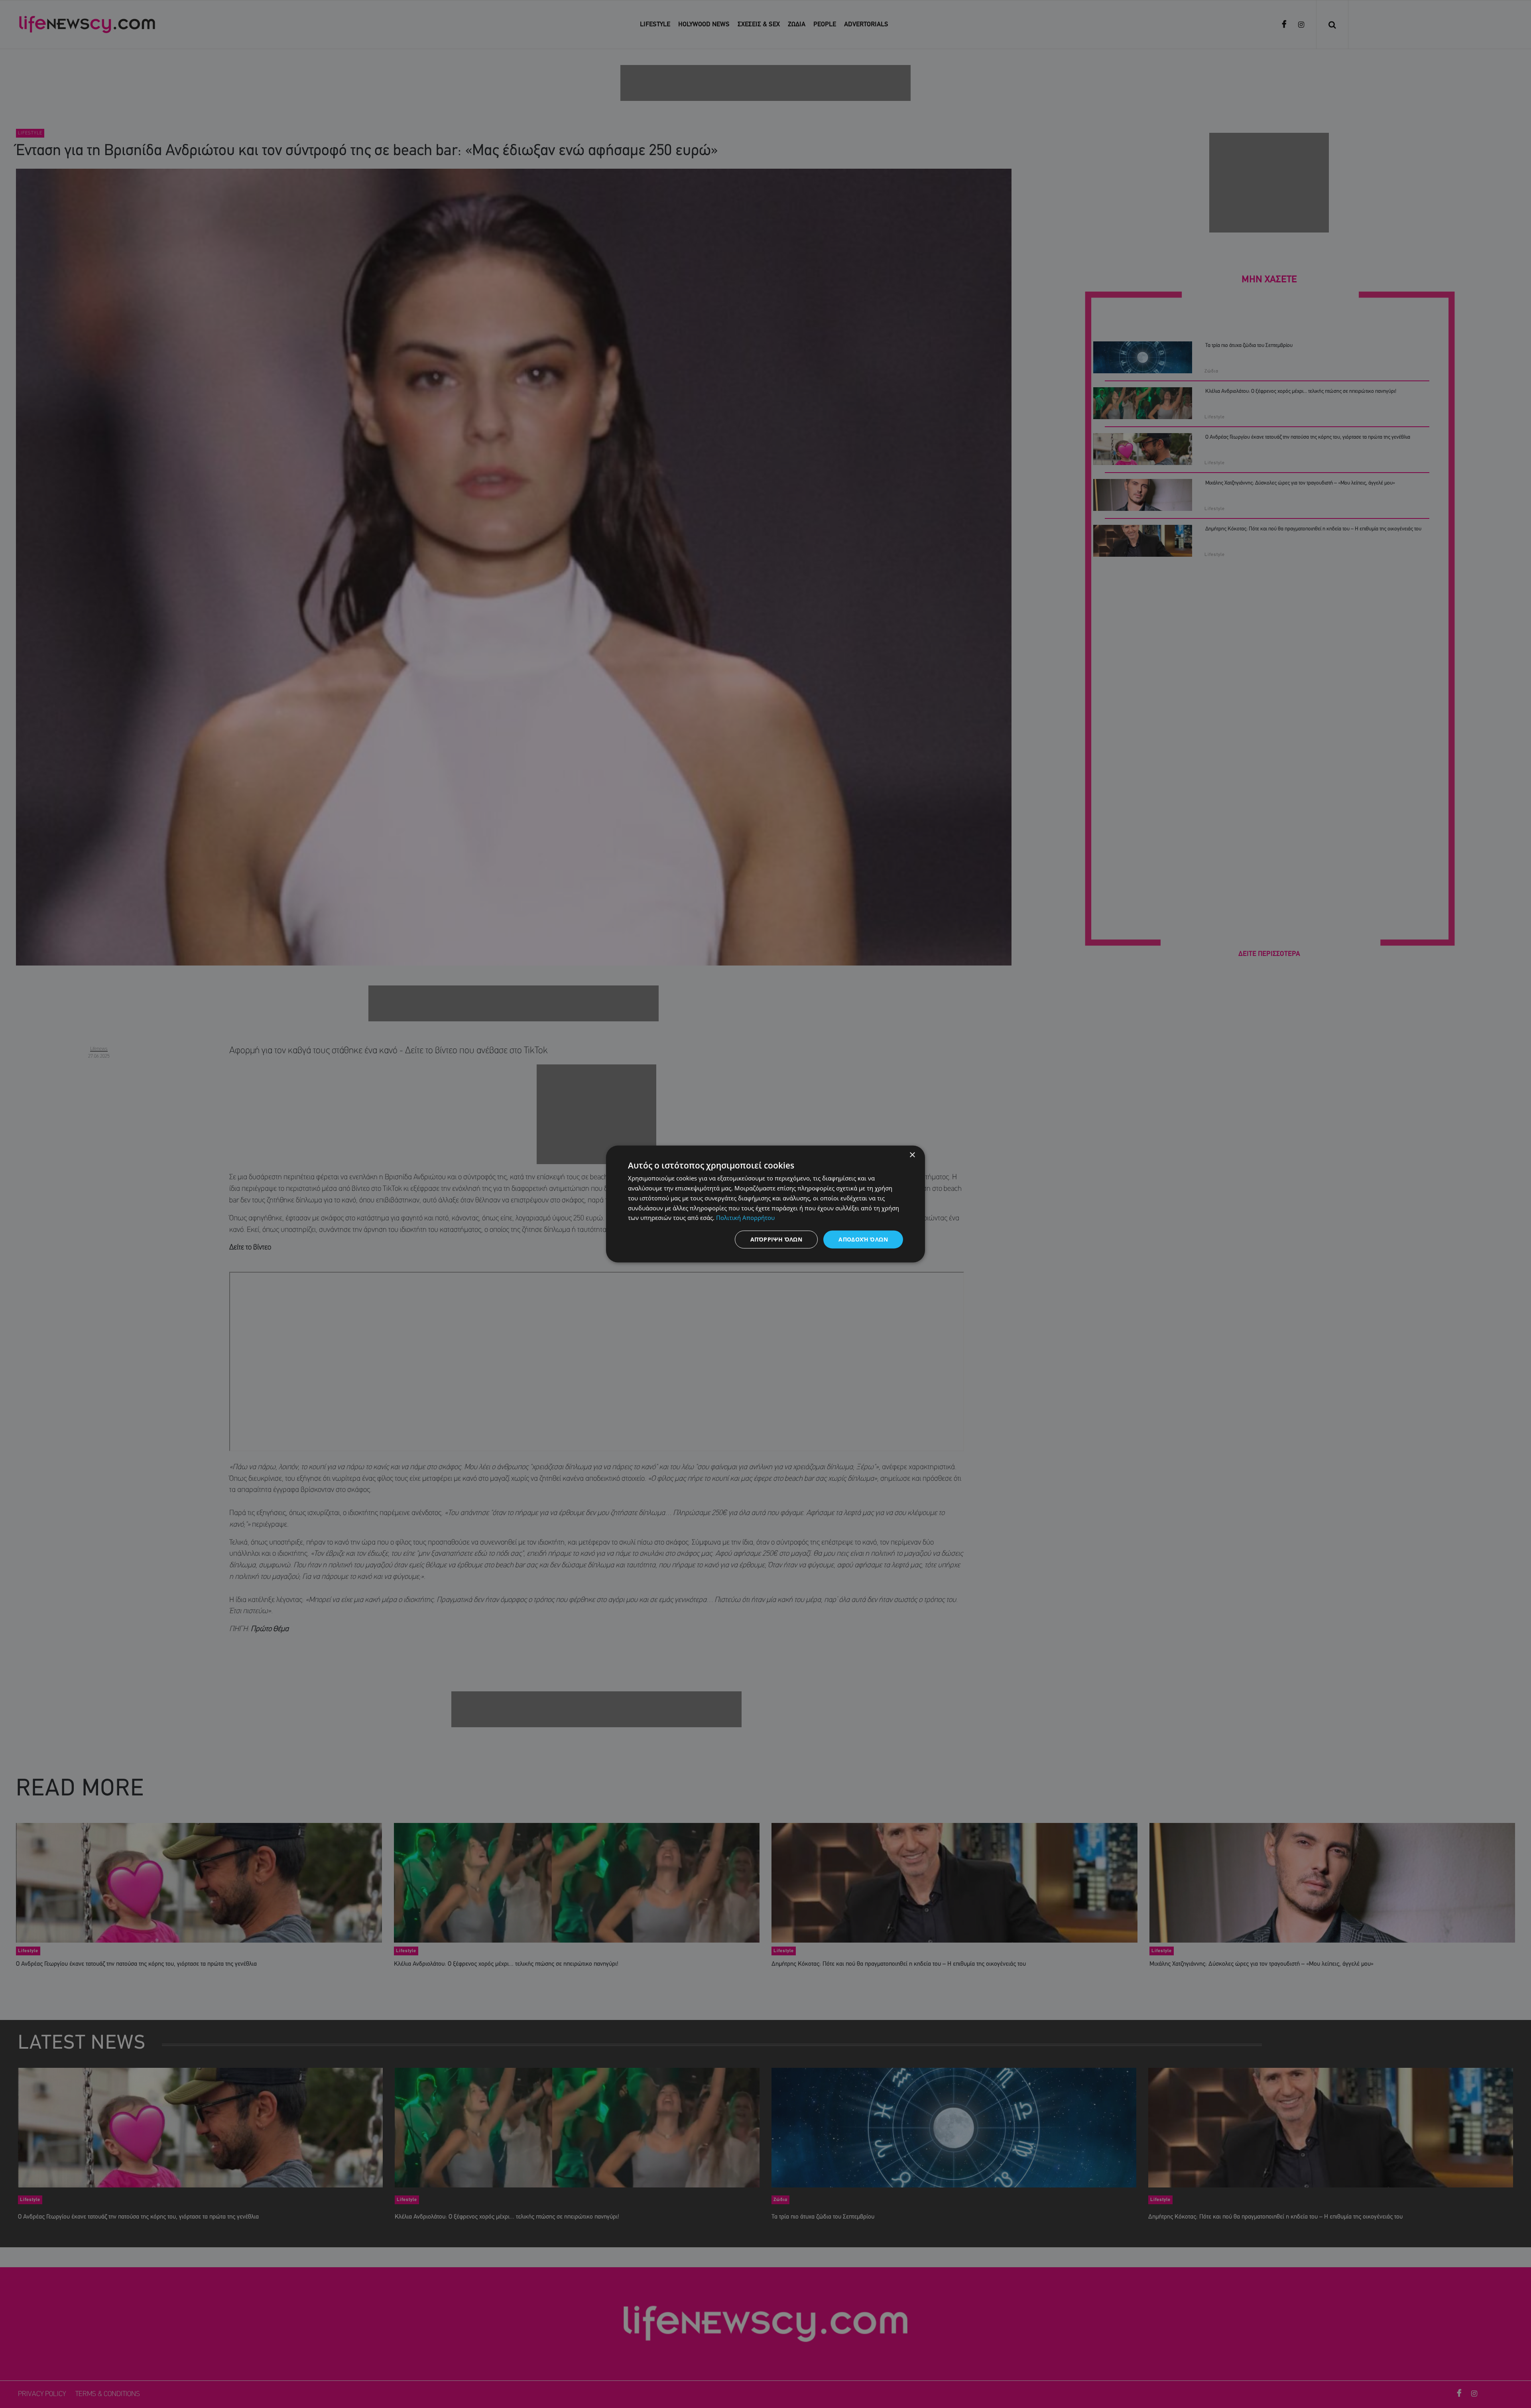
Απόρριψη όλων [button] (776, 1239)
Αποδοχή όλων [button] (863, 1239)
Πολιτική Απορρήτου (745, 1218)
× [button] (912, 1155)
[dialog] (765, 1204)
